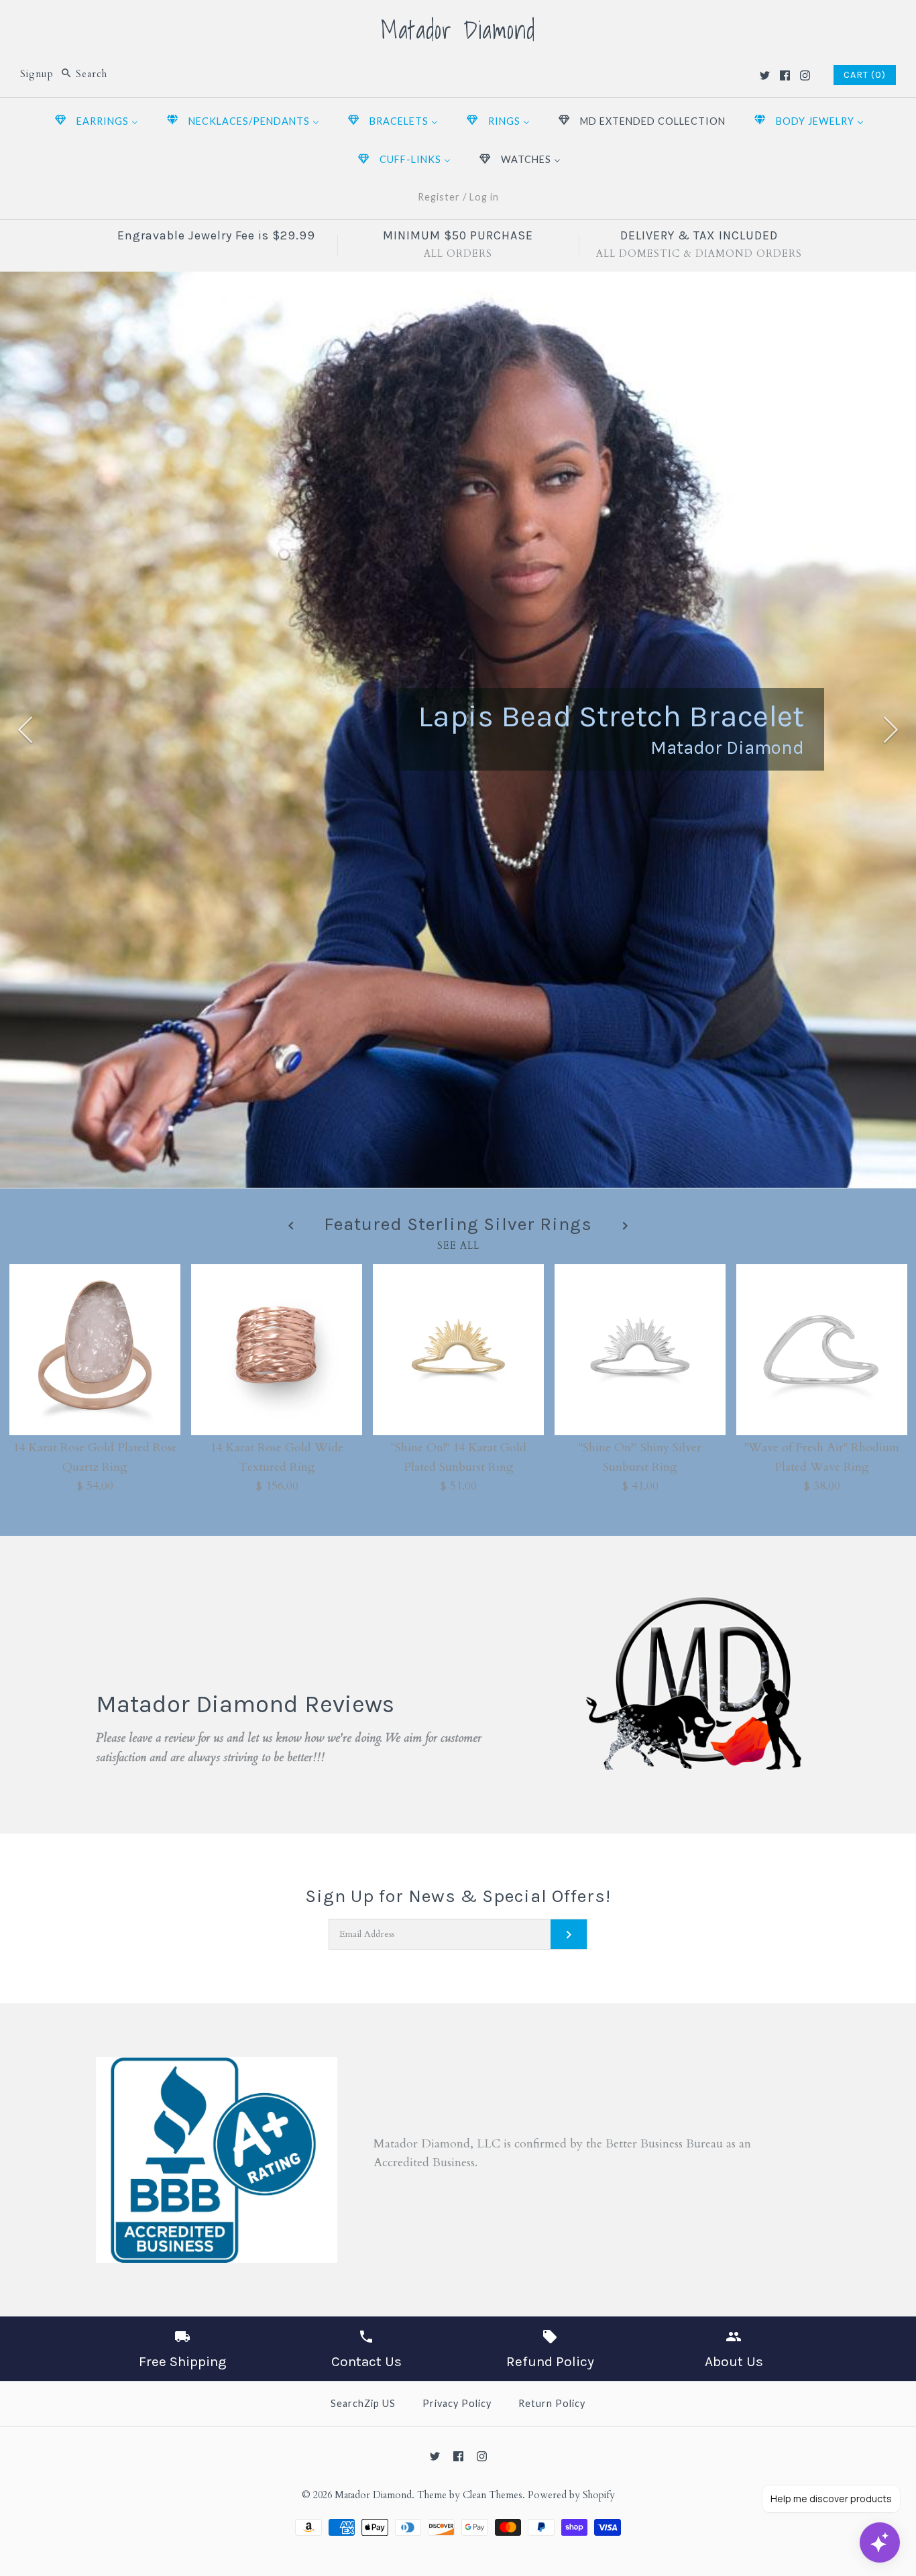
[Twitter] (765, 75)
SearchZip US (363, 2403)
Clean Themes (493, 2495)
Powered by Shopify (571, 2495)
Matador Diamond (373, 2495)
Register (439, 197)
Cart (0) (865, 75)
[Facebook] (785, 75)
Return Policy (552, 2403)
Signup (37, 74)
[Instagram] (805, 75)
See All (458, 1245)
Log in (484, 197)
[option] (458, 730)
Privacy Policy (457, 2403)
